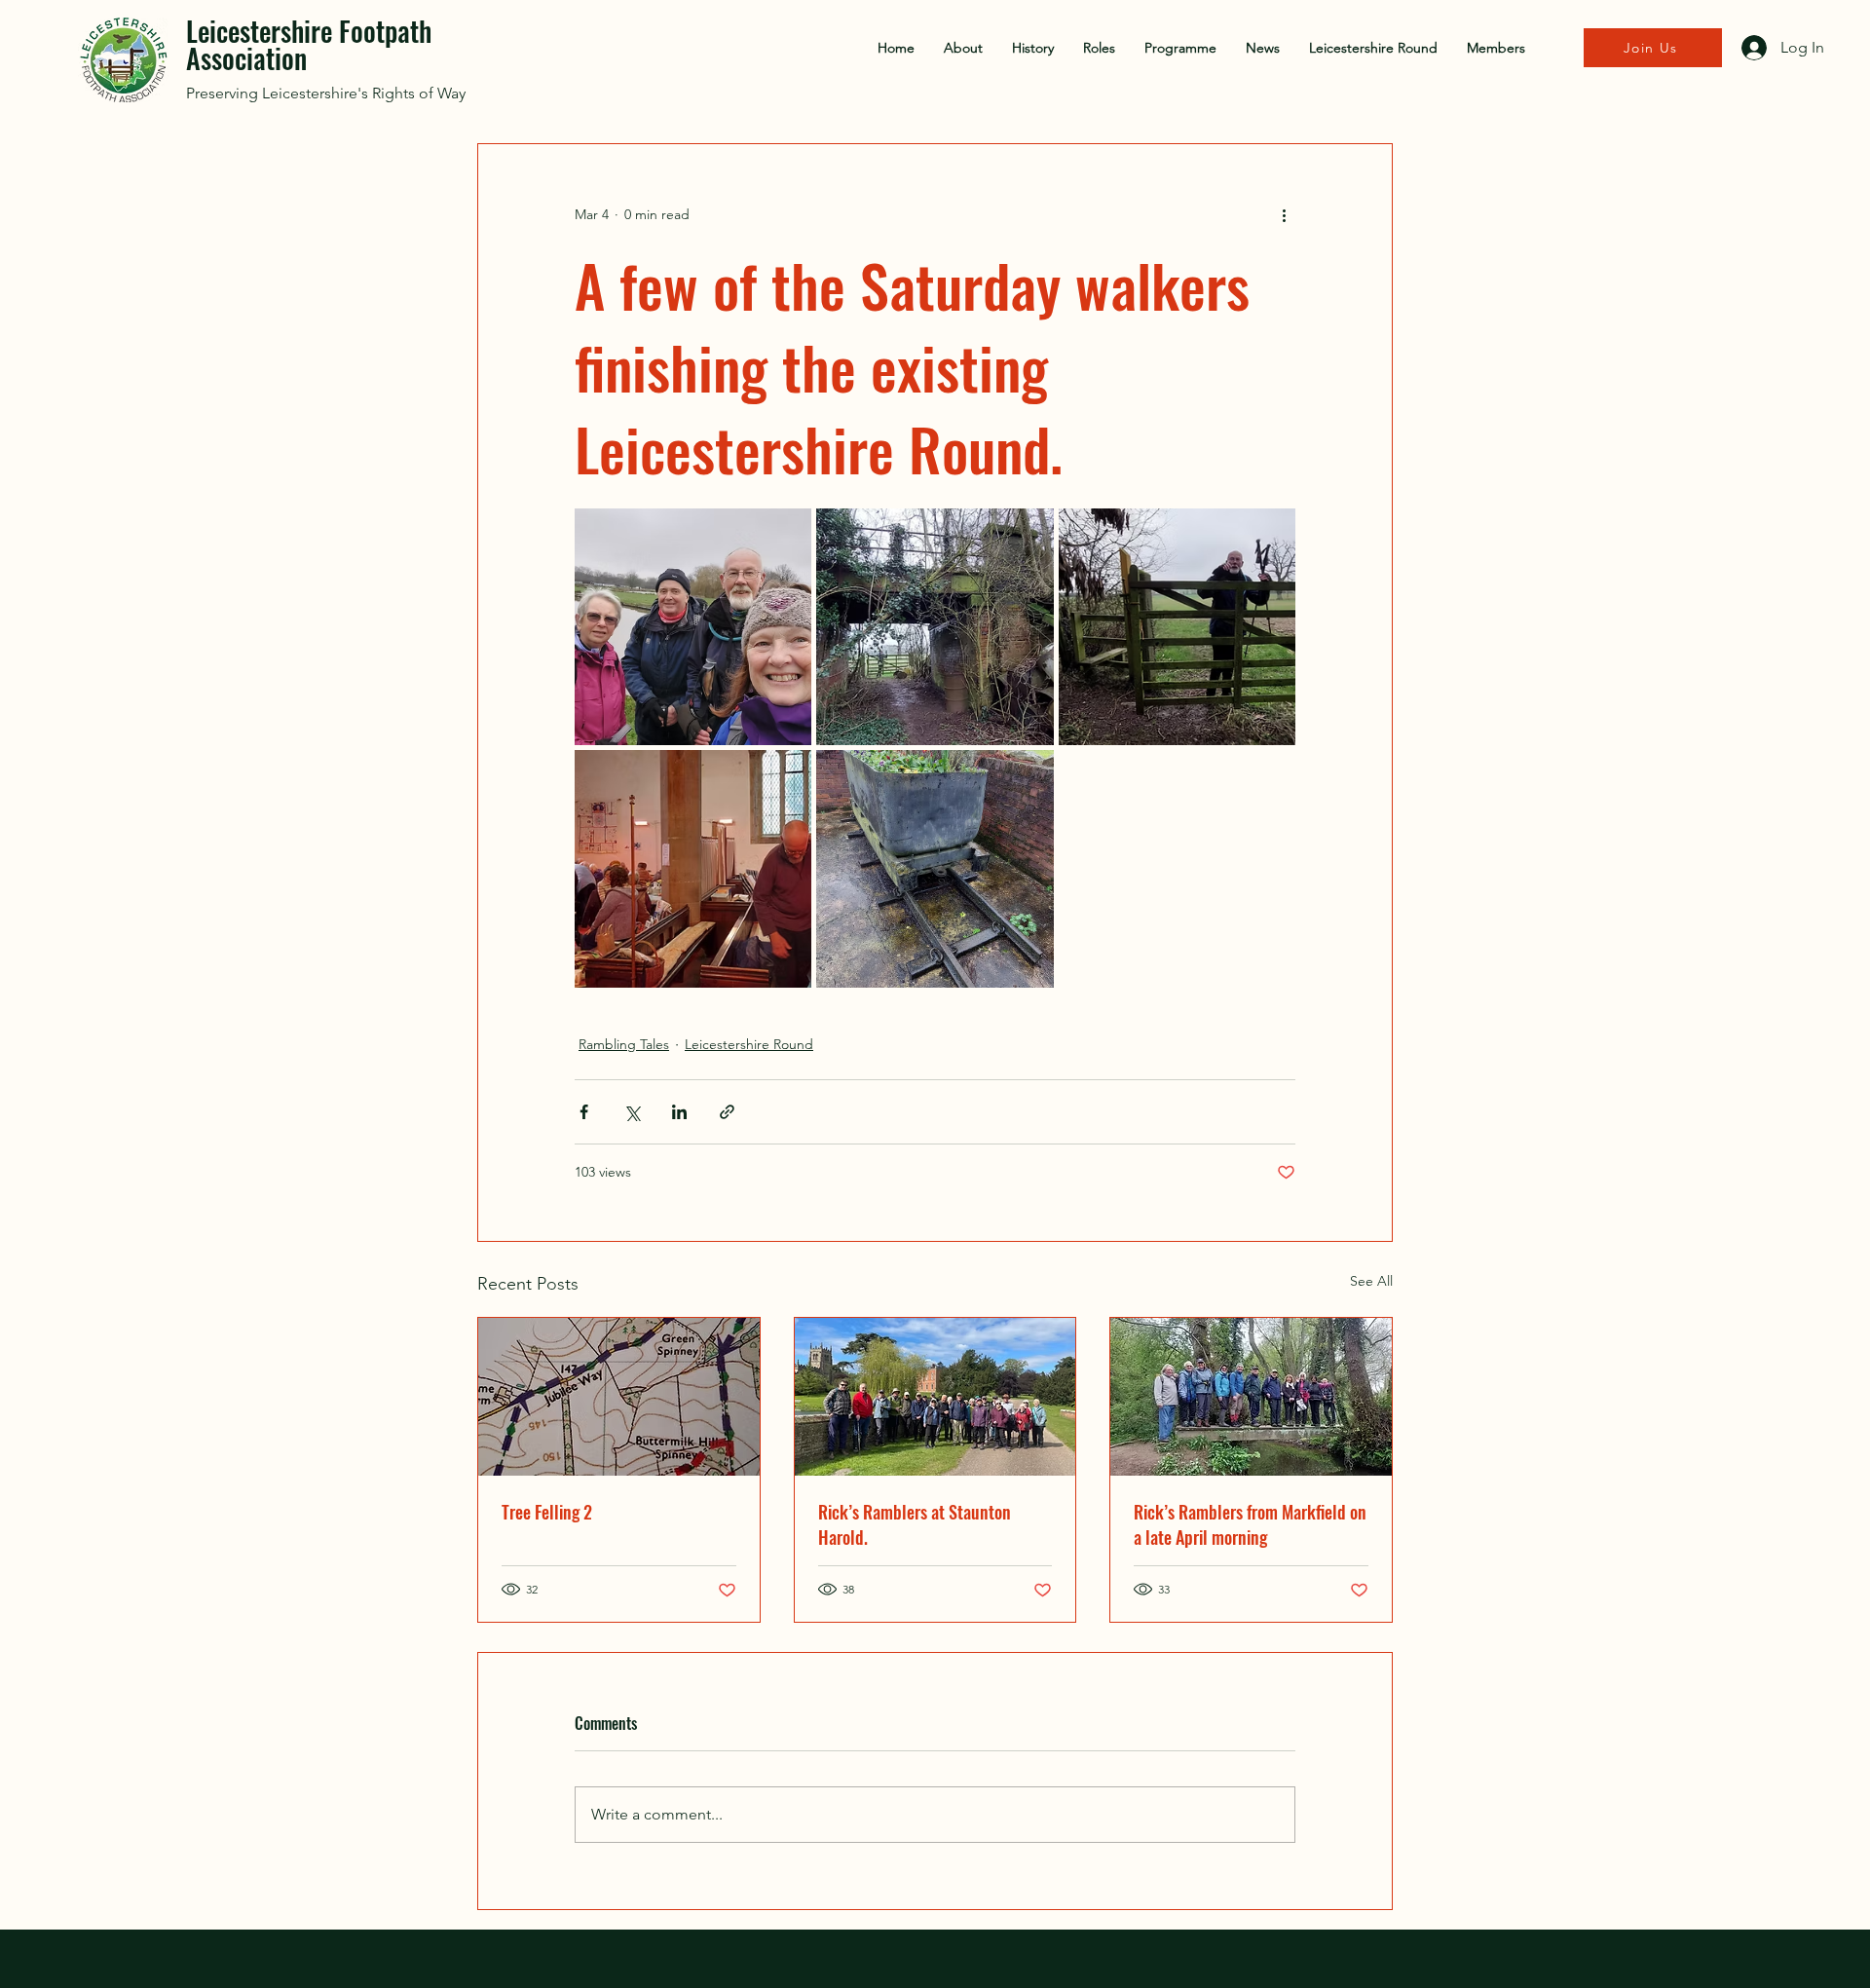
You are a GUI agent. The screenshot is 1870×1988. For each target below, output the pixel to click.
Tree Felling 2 (547, 1512)
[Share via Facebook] (584, 1112)
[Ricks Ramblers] (1251, 1397)
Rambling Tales (624, 1044)
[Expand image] (693, 627)
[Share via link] (727, 1112)
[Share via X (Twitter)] (632, 1112)
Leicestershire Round (749, 1044)
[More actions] (1284, 214)
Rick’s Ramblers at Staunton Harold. (915, 1524)
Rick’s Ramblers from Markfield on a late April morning (1250, 1524)
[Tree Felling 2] (619, 1397)
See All (1371, 1281)
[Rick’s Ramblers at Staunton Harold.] (935, 1397)
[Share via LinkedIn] (679, 1112)
